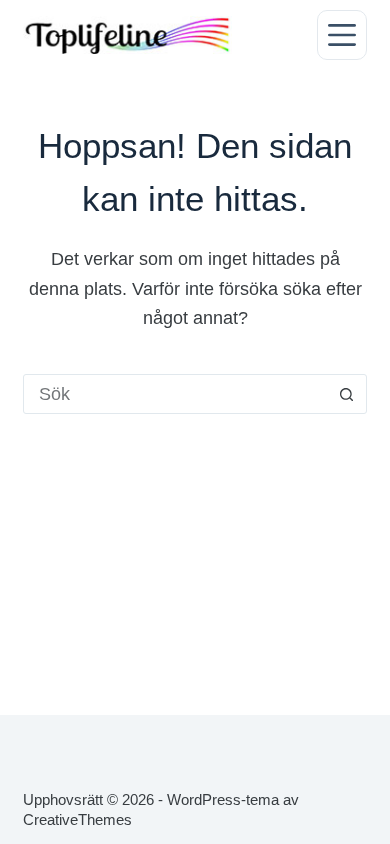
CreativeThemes (77, 819)
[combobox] (175, 394)
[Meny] (342, 35)
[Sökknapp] (347, 394)
